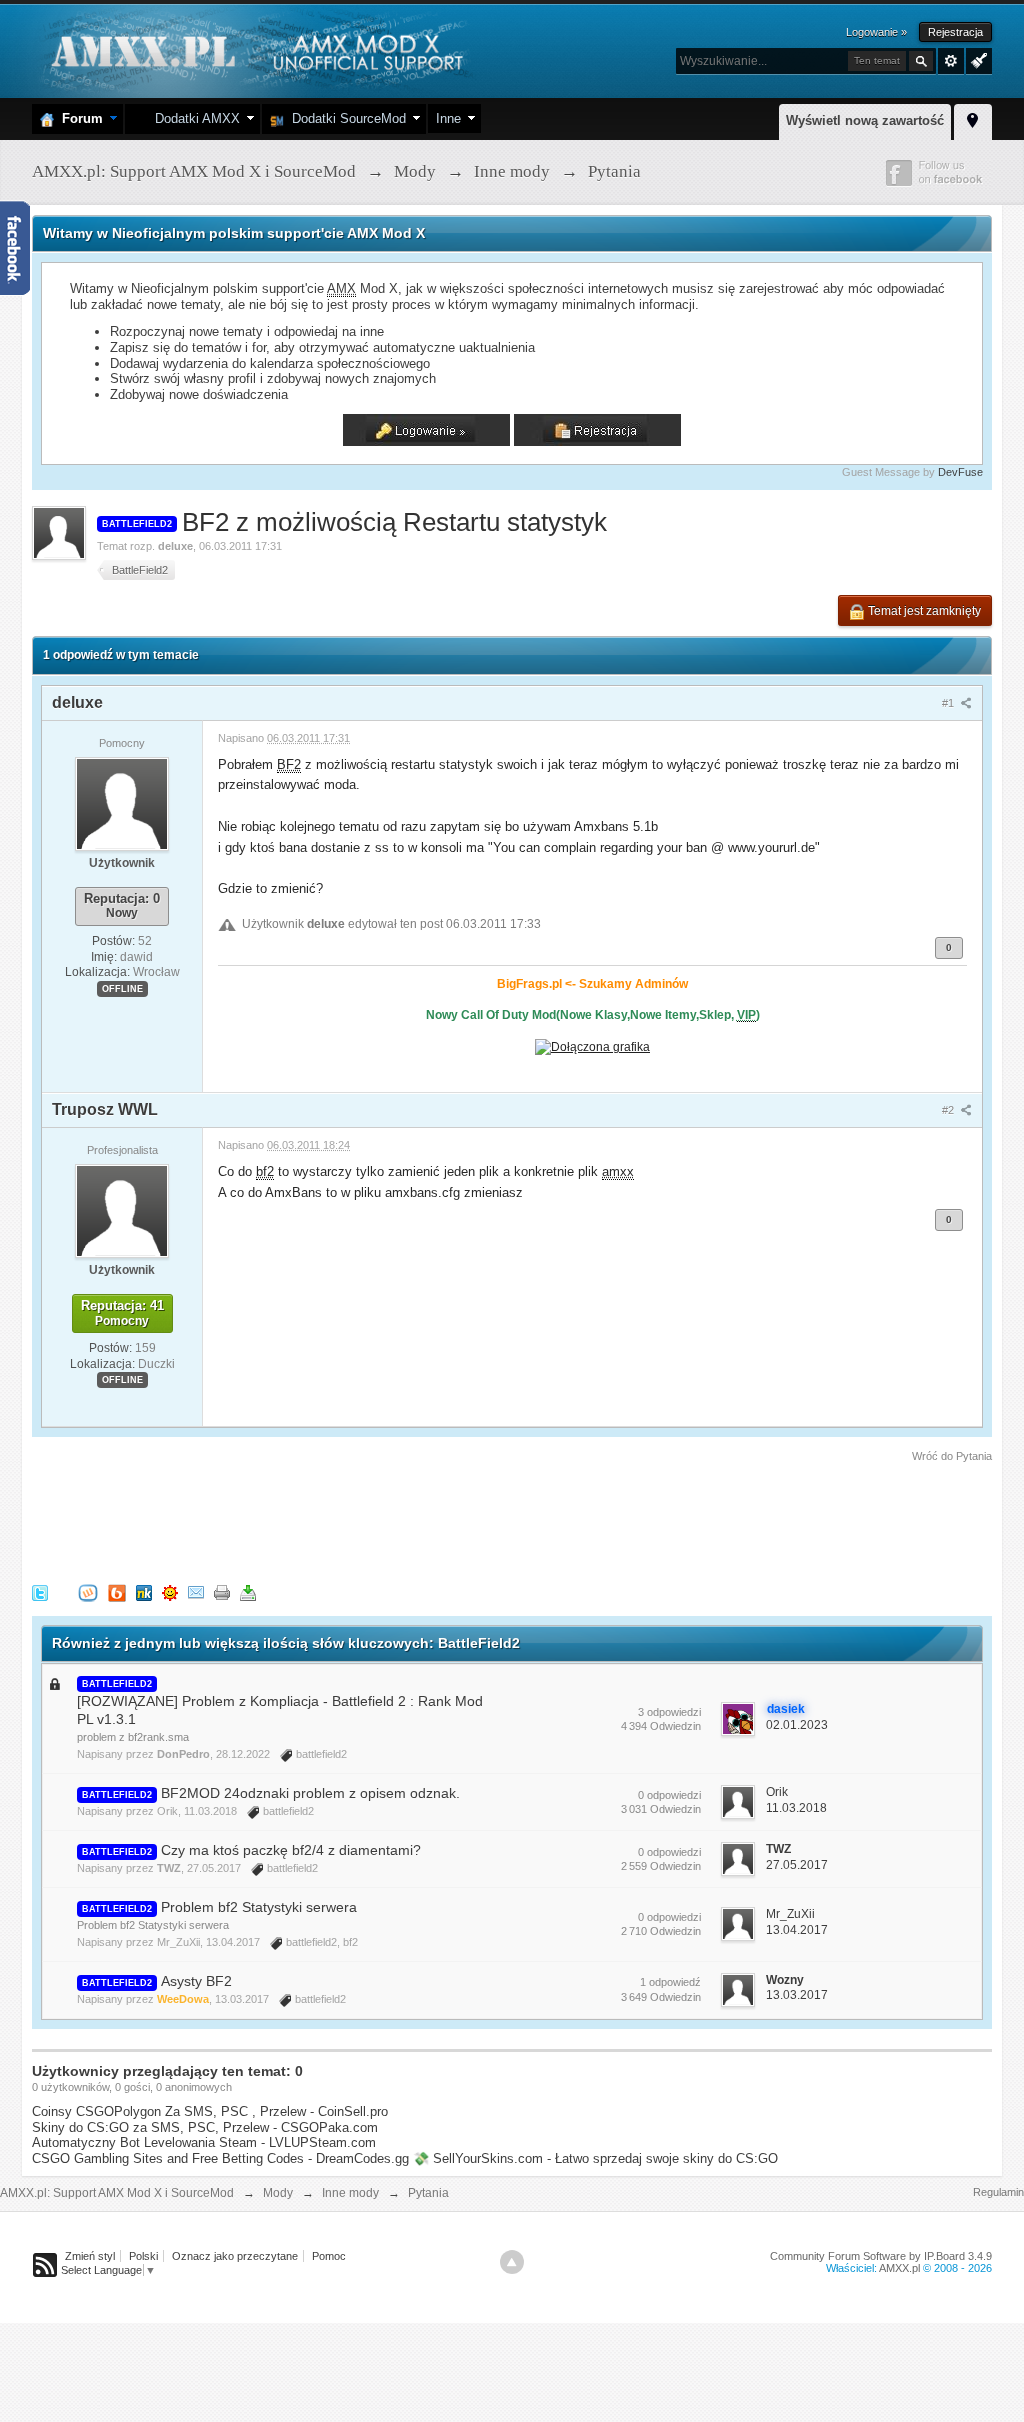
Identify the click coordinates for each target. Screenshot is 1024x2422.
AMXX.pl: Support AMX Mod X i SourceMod (117, 2193)
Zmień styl (90, 2256)
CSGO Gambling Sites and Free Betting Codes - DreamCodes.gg (220, 2158)
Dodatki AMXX (193, 118)
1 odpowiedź (670, 1982)
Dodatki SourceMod (345, 118)
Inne (448, 118)
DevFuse (960, 472)
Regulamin (998, 2192)
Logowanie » (876, 32)
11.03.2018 (796, 1808)
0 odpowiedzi (669, 1795)
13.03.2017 (797, 1995)
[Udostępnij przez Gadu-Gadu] (170, 1592)
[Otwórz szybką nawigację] (973, 119)
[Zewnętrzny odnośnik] (592, 1045)
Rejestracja (955, 32)
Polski (143, 2256)
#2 (949, 1110)
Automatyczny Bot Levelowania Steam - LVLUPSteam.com (204, 2142)
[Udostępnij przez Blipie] (117, 1592)
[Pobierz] (248, 1592)
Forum (78, 118)
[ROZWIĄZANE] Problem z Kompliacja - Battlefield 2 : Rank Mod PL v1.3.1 (280, 1710)
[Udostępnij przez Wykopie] (88, 1592)
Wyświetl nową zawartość (865, 120)
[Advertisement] (396, 1520)
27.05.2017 (797, 1865)
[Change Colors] (976, 59)
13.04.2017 (797, 1930)
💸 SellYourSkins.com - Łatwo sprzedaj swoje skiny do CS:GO (595, 2158)
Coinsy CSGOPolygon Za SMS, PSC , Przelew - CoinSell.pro (210, 2111)
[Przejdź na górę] (512, 2262)
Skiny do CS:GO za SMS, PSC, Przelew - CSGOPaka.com (205, 2127)
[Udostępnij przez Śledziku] (144, 1592)
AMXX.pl (899, 2268)
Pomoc (329, 2256)
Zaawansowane (951, 61)
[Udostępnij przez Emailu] (196, 1592)
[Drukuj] (222, 1592)
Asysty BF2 (196, 1981)
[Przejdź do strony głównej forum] (254, 49)
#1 (949, 703)
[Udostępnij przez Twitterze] (40, 1592)
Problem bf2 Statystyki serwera (259, 1907)
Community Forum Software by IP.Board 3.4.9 (881, 2256)
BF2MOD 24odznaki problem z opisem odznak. (310, 1793)
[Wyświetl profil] (122, 803)
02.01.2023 (797, 1725)
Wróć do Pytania (952, 1456)
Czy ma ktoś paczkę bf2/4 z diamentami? (291, 1850)
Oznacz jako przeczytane (235, 2256)
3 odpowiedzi (669, 1712)
